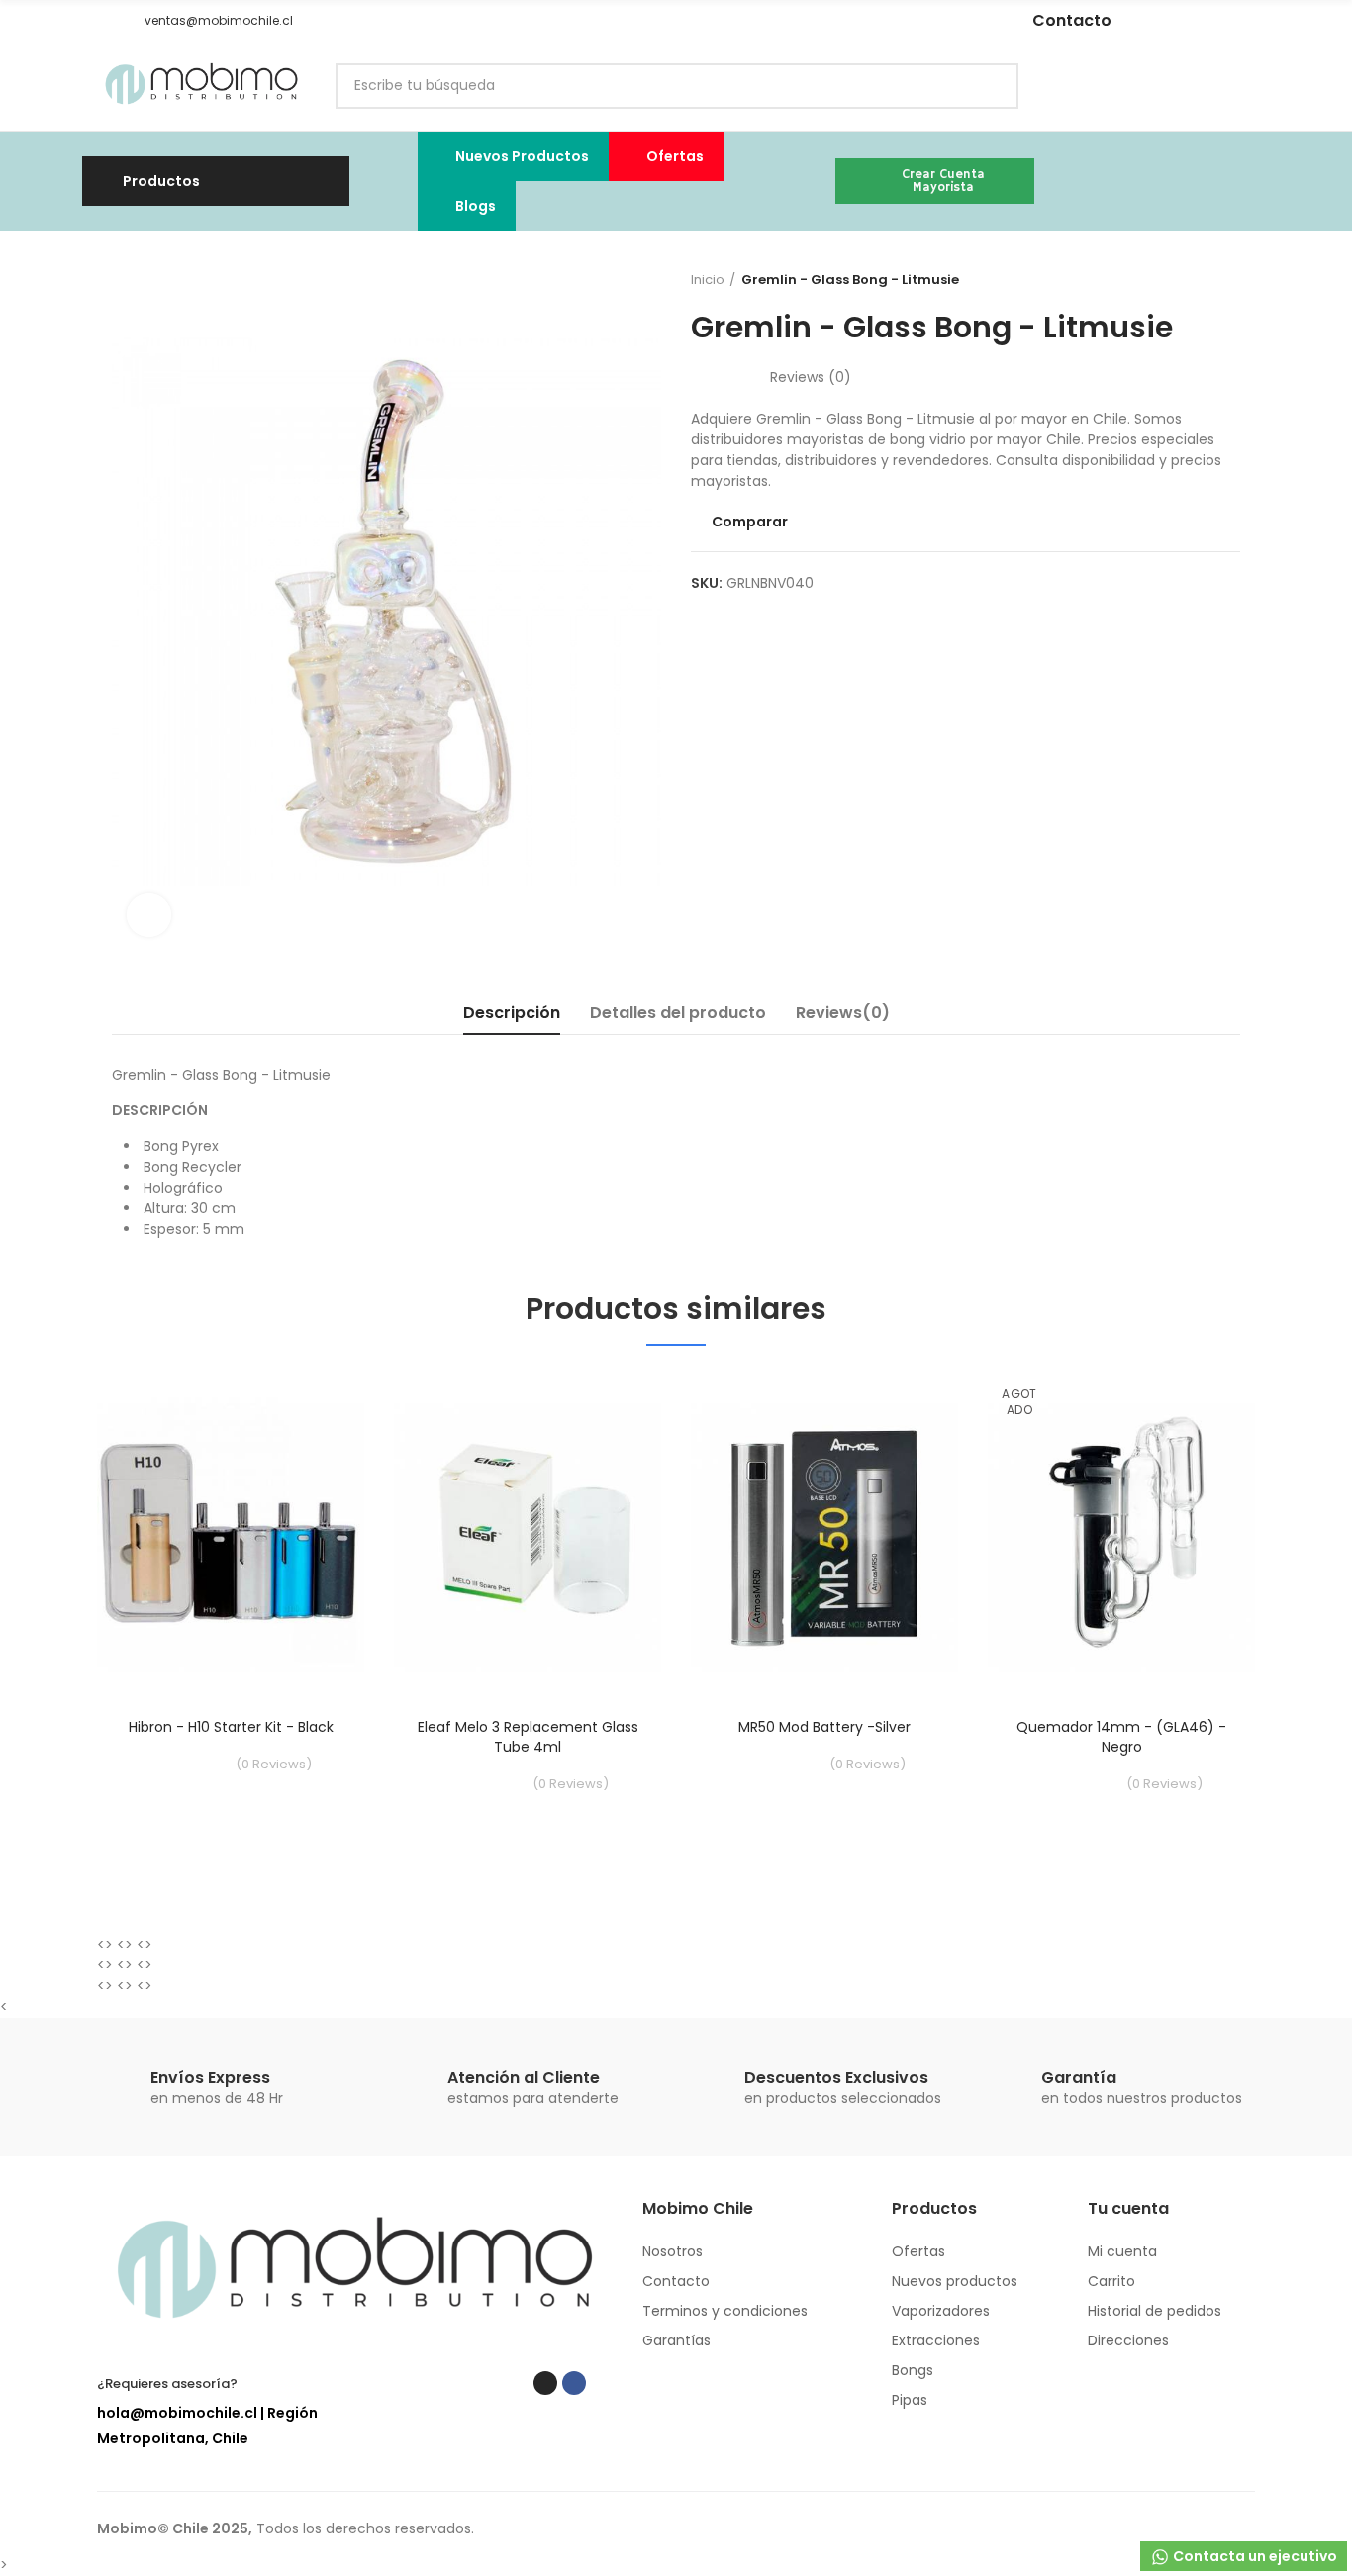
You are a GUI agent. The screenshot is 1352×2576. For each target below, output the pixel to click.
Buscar (987, 86)
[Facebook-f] (850, 21)
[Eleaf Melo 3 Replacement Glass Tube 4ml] (528, 1536)
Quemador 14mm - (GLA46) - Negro (1121, 1737)
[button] (104, 21)
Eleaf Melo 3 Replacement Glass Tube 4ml (528, 1737)
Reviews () (811, 377)
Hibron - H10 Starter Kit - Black (231, 1727)
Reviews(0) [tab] (843, 1013)
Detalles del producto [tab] (678, 1013)
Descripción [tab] (512, 1013)
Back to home (1201, 280)
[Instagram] (821, 21)
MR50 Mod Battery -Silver (824, 1727)
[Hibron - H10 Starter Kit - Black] (231, 1536)
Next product (1225, 280)
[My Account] (1245, 86)
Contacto (1072, 20)
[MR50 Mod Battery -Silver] (824, 1536)
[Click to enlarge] (149, 915)
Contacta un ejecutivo (1254, 2556)
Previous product (1176, 280)
